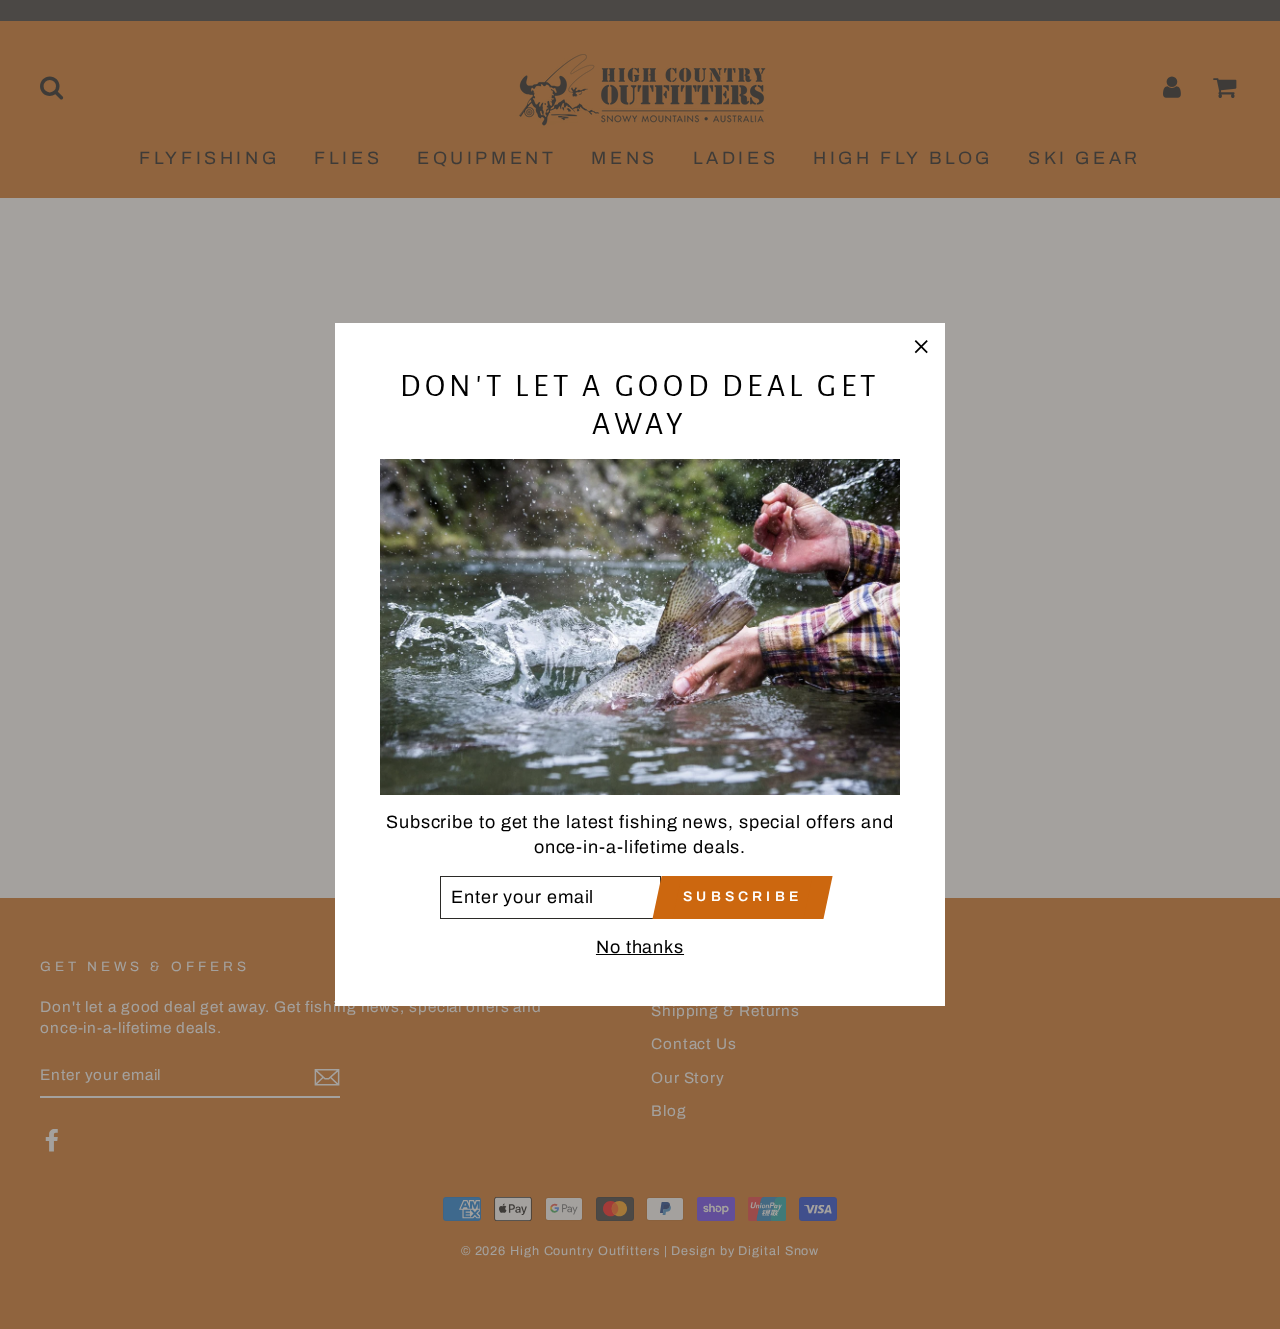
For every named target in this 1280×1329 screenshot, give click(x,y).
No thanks (640, 947)
